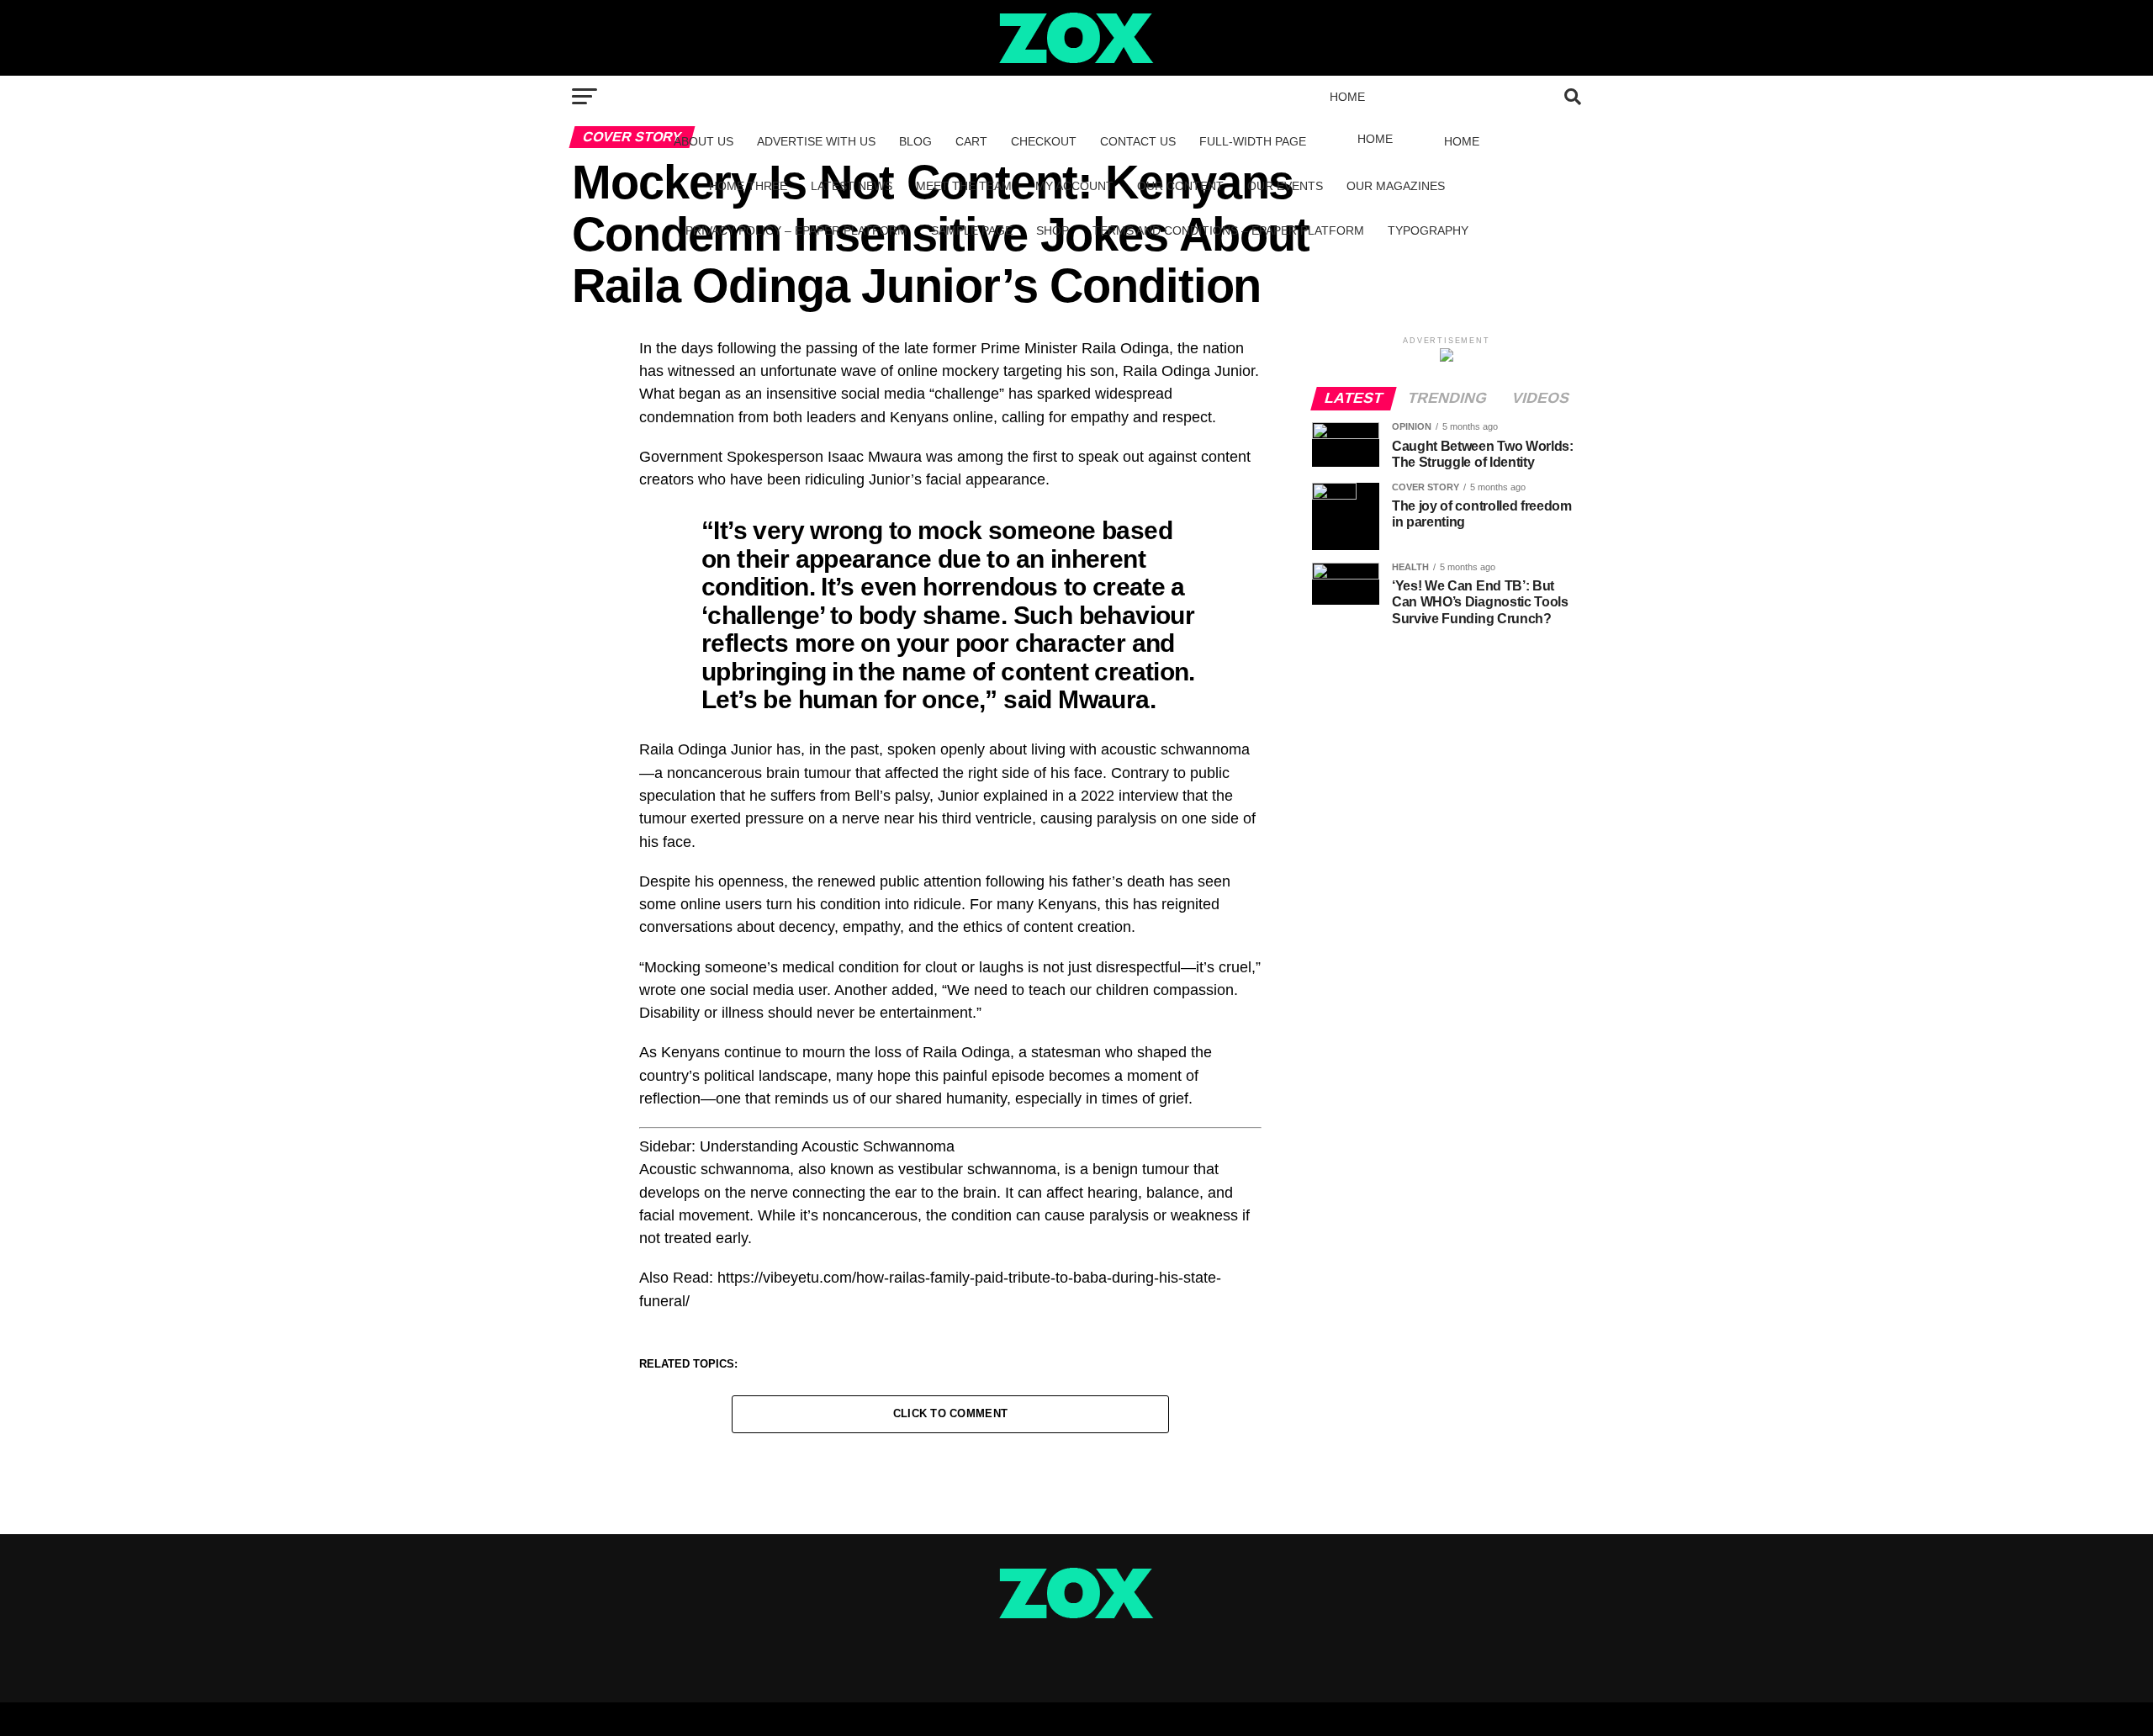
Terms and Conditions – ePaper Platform (1228, 230)
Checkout (1044, 141)
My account (1074, 186)
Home (1347, 97)
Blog (915, 141)
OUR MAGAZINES (1396, 186)
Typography (1428, 230)
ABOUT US (704, 141)
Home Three (748, 186)
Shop (1053, 230)
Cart (971, 141)
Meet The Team (964, 186)
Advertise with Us (816, 141)
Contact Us (1138, 141)
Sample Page (972, 230)
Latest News (852, 186)
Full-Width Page (1253, 141)
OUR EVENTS (1285, 186)
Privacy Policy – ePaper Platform (796, 230)
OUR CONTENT (1180, 186)
